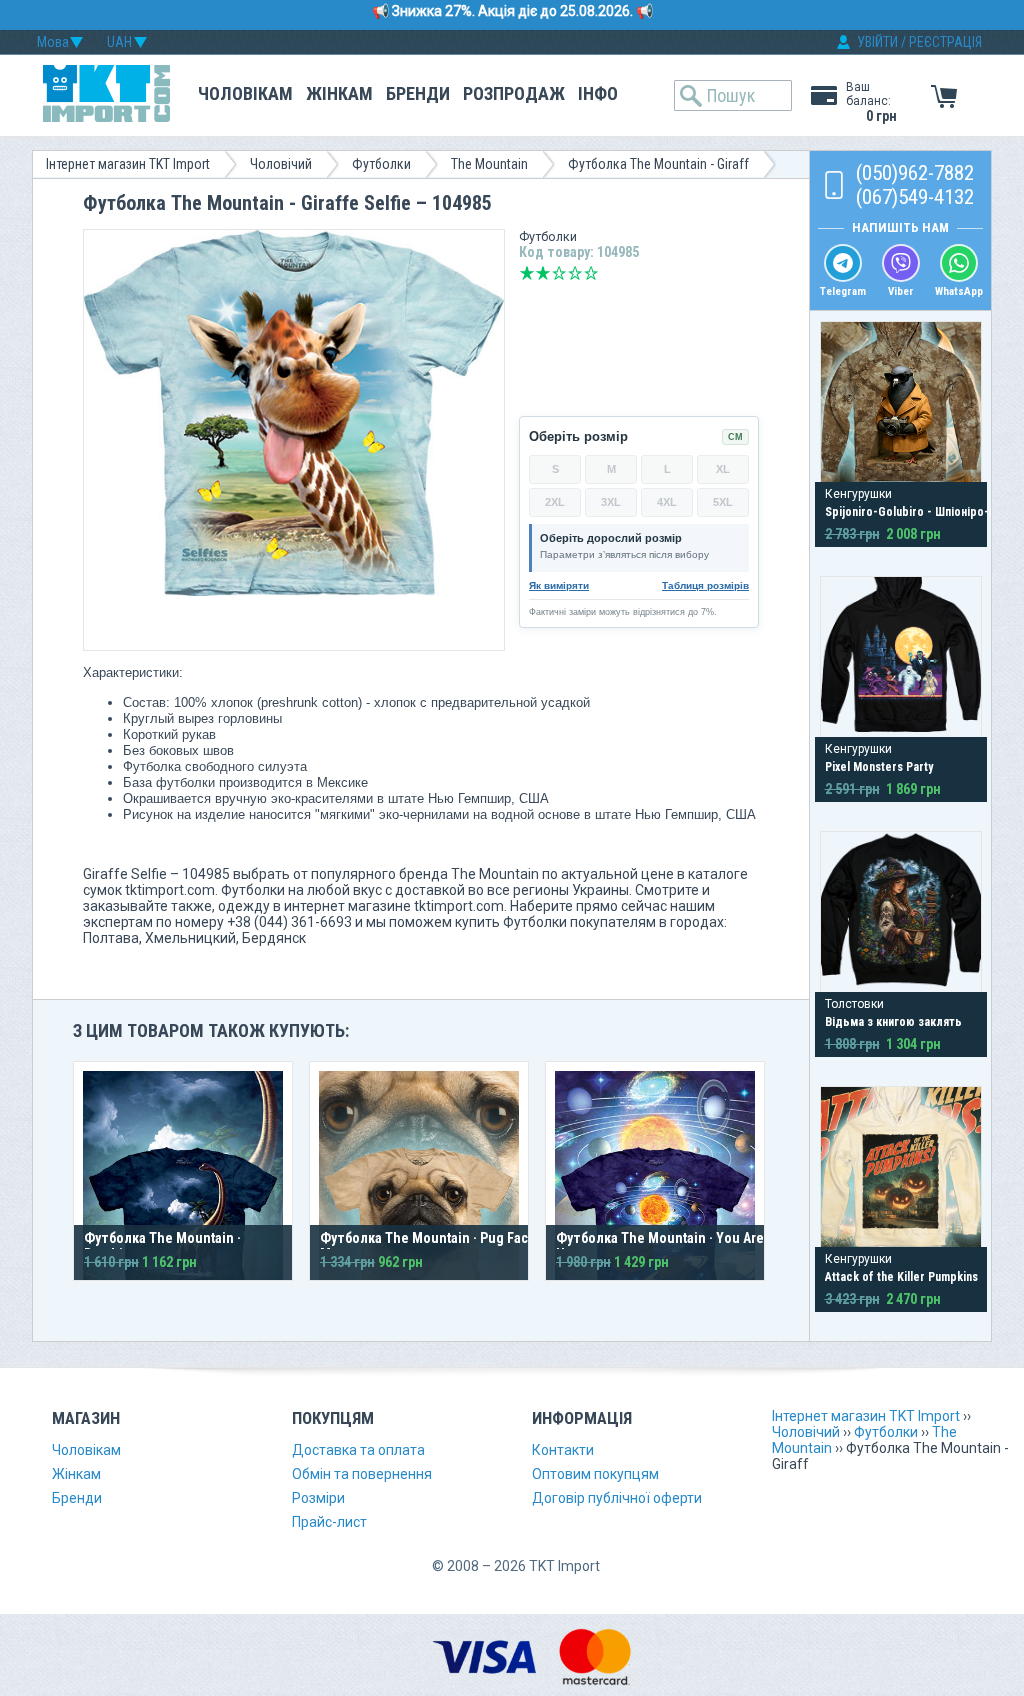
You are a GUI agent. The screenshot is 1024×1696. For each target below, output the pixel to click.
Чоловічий (281, 164)
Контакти (563, 1450)
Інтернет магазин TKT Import (128, 164)
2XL (555, 502)
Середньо (559, 273)
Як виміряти (559, 585)
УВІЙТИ (877, 42)
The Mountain (489, 164)
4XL (667, 502)
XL (723, 469)
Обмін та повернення (362, 1474)
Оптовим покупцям (595, 1474)
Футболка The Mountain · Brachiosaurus (162, 1246)
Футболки (381, 164)
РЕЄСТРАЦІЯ (945, 42)
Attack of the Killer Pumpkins (901, 1277)
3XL (611, 502)
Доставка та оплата (358, 1450)
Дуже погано (527, 273)
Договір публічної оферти (617, 1498)
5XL (723, 502)
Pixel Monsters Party (879, 767)
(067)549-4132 (915, 197)
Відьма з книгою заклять (893, 1022)
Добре (575, 273)
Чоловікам (245, 93)
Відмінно (591, 273)
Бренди (418, 93)
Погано (543, 273)
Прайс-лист (329, 1522)
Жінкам (339, 93)
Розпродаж (514, 93)
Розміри (318, 1498)
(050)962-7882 (915, 173)
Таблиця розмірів (705, 585)
